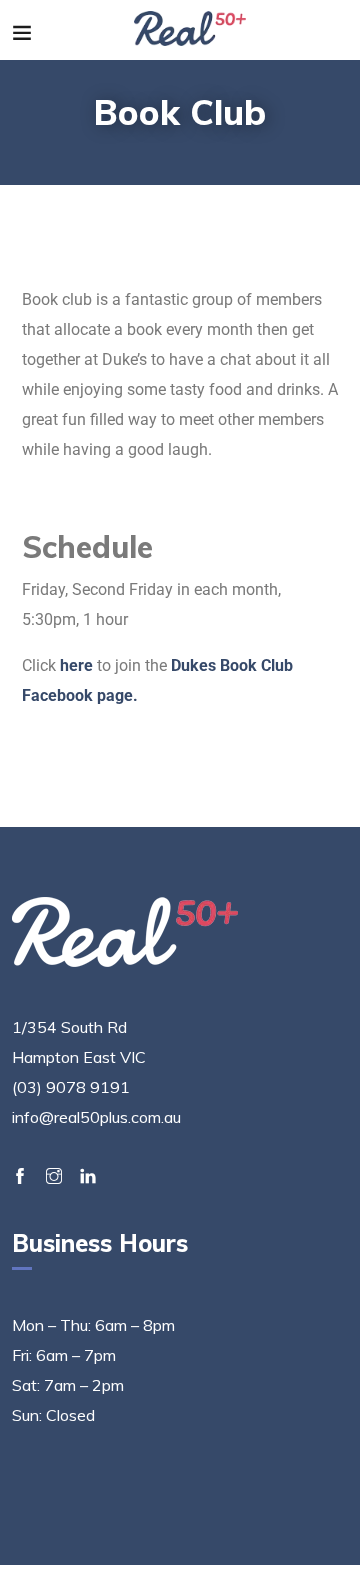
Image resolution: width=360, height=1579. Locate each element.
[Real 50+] (190, 30)
